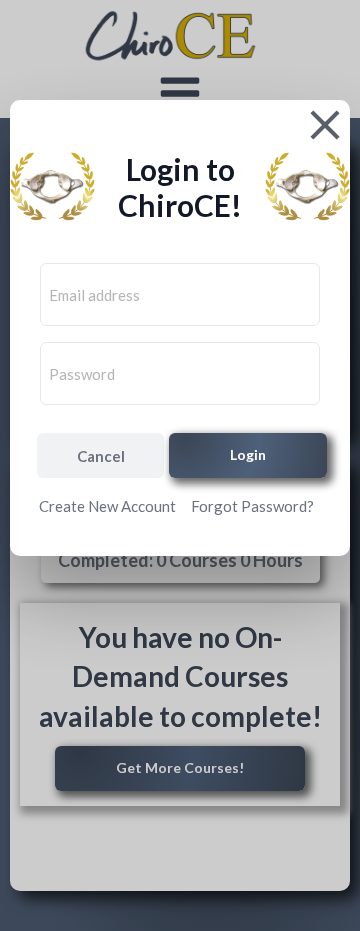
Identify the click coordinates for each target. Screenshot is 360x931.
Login (248, 454)
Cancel (101, 456)
